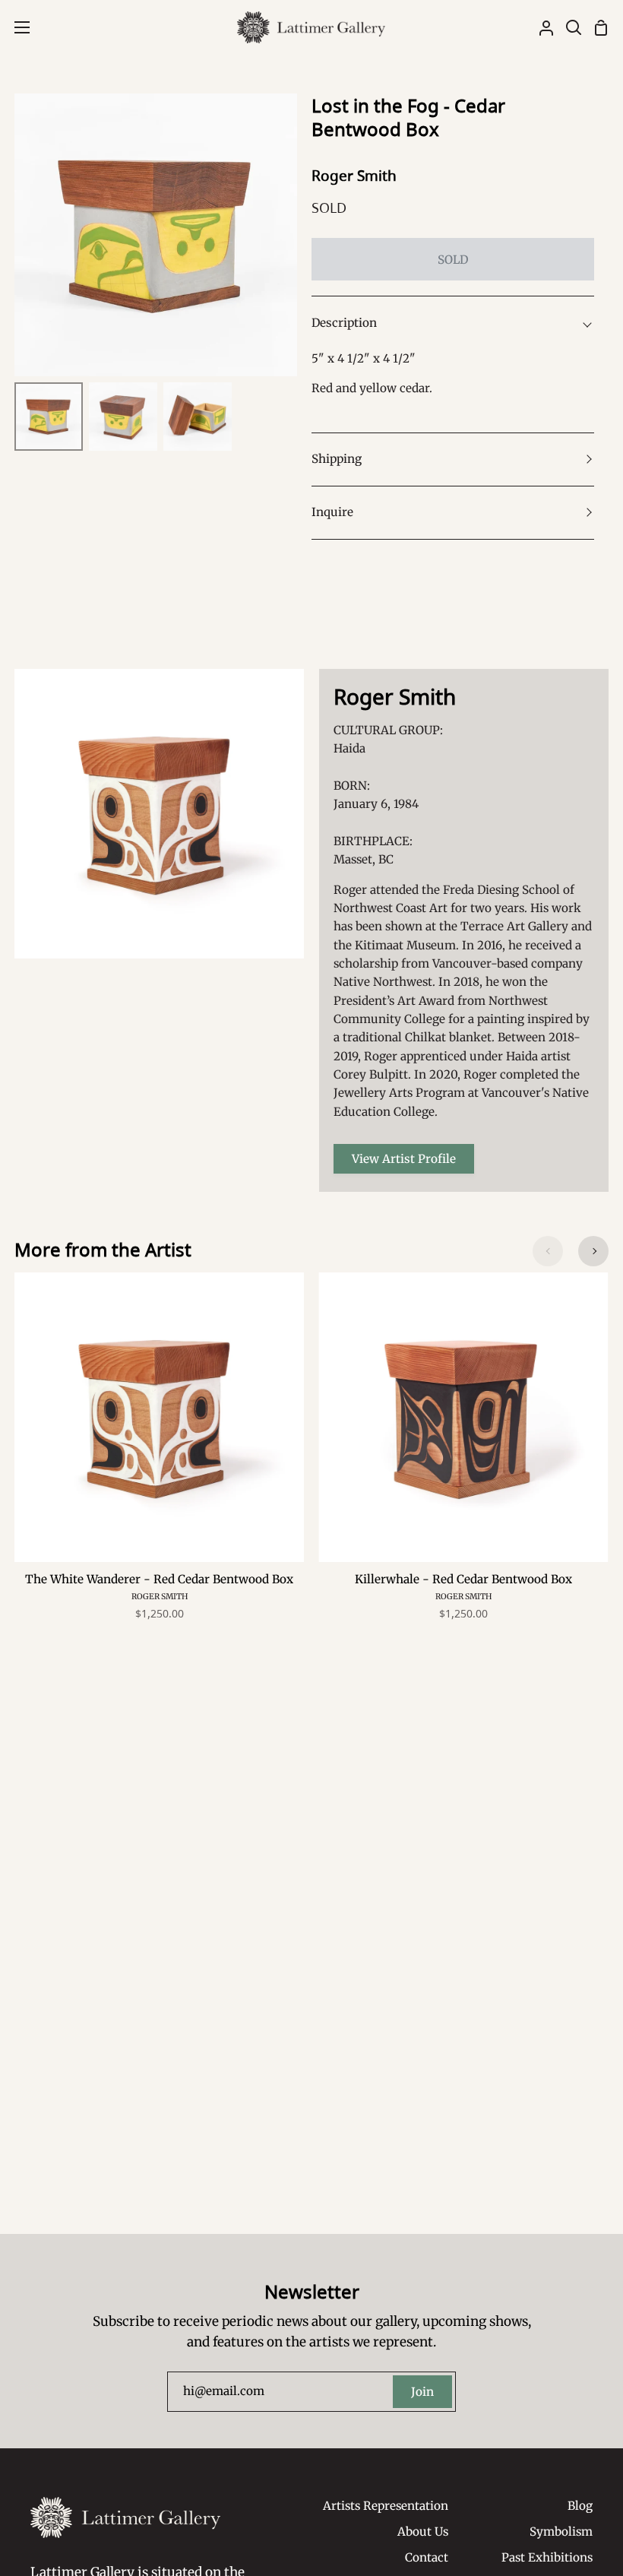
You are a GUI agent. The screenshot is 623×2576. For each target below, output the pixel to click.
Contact (427, 2557)
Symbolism (561, 2532)
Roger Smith (354, 176)
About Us (423, 2532)
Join (422, 2392)
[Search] (568, 27)
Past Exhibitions (547, 2557)
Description (344, 323)
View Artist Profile (404, 1159)
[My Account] (540, 27)
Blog (580, 2506)
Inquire (332, 512)
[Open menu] (16, 27)
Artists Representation (386, 2506)
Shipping (337, 459)
